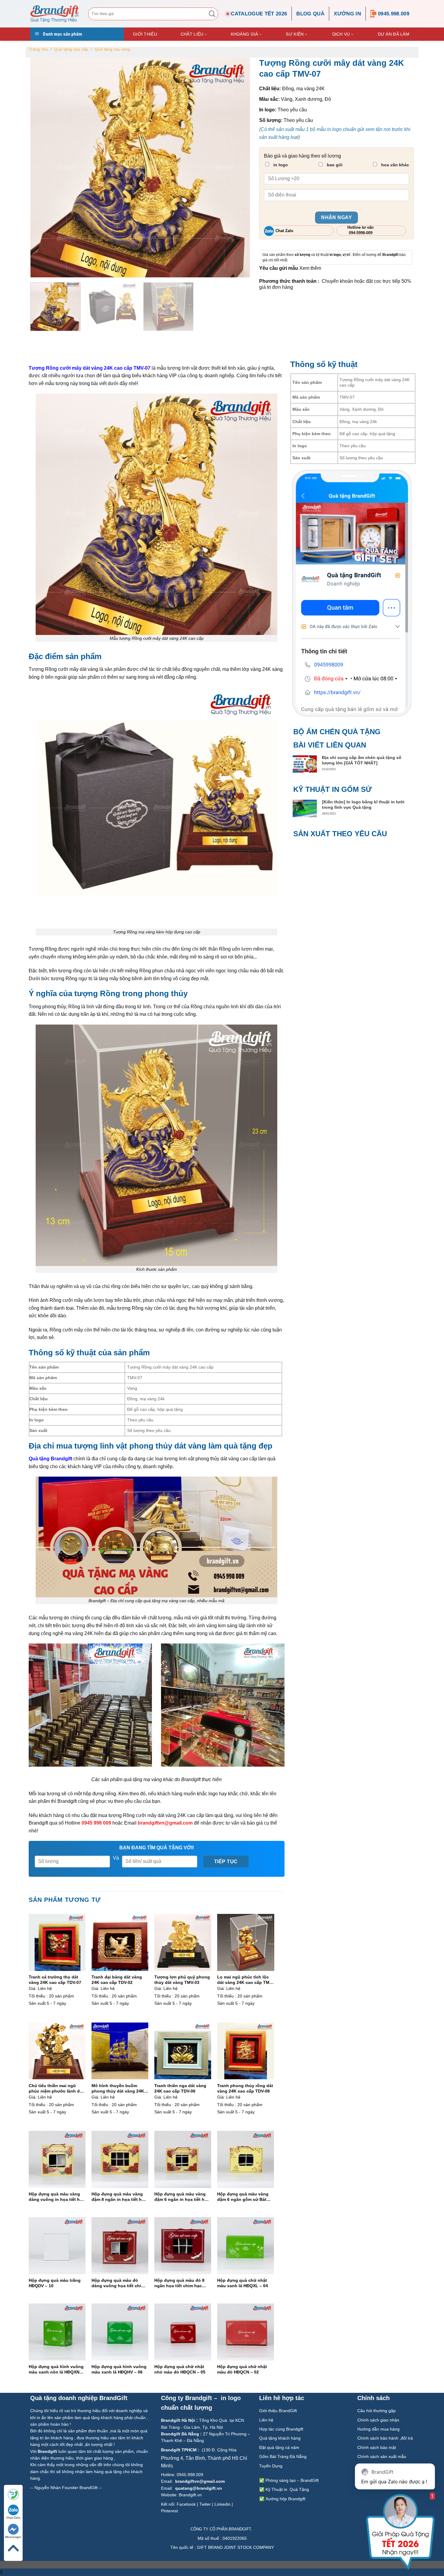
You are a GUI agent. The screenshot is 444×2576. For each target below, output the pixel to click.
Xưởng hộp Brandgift (285, 2499)
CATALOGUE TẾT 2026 (259, 14)
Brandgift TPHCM (179, 2450)
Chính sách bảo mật (377, 2447)
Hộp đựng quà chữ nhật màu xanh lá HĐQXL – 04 (243, 2283)
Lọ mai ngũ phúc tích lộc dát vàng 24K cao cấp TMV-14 (245, 1980)
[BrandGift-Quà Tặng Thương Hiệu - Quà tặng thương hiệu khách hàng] (55, 14)
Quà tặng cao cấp (71, 49)
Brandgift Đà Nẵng (180, 2434)
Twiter (205, 2504)
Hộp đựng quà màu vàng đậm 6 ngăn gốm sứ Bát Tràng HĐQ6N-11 (243, 2197)
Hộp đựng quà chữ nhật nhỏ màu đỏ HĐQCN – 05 (180, 2369)
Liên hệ (267, 2420)
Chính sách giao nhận (378, 2420)
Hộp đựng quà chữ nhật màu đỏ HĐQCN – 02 (242, 2369)
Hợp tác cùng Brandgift (281, 2429)
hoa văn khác (394, 165)
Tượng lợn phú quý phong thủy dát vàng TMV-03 (182, 1980)
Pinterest (169, 2511)
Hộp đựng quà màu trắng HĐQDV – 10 (55, 2283)
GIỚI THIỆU (145, 34)
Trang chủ (38, 49)
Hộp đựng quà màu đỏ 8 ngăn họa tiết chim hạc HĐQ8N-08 (179, 2283)
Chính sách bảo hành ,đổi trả (385, 2438)
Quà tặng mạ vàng (112, 49)
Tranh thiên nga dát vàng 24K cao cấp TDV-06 (180, 2088)
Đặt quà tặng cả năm (279, 2447)
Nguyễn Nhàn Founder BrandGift (66, 2488)
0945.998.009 (394, 14)
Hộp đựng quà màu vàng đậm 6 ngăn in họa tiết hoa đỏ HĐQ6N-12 (182, 2197)
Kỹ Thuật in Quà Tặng (287, 2489)
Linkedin (222, 2504)
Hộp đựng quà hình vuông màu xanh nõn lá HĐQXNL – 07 (56, 2369)
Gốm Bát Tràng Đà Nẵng (283, 2456)
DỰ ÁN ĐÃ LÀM (394, 34)
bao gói (334, 165)
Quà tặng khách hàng (280, 2438)
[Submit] (212, 14)
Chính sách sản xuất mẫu (382, 2456)
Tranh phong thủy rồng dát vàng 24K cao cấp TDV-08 (245, 2088)
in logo (280, 165)
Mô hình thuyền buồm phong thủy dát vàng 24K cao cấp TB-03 (118, 2088)
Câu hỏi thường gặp (376, 2411)
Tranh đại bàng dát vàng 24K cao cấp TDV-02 (117, 1980)
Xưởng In (347, 14)
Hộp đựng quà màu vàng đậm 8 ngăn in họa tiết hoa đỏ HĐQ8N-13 (119, 2197)
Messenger (13, 2537)
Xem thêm (310, 268)
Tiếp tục (226, 1862)
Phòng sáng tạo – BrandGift (291, 2480)
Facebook (186, 2504)
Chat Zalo (13, 2518)
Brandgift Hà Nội (178, 2420)
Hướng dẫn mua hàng (378, 2429)
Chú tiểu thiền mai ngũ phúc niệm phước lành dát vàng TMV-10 (56, 2088)
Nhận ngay (336, 217)
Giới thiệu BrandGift (278, 2411)
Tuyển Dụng (271, 2466)
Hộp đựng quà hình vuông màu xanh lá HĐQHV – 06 (119, 2369)
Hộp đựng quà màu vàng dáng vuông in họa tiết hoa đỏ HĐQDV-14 (57, 2197)
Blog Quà (310, 14)
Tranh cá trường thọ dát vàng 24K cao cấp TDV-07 (55, 1980)
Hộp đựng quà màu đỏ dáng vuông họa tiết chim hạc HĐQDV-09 (118, 2283)
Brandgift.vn (190, 2495)
